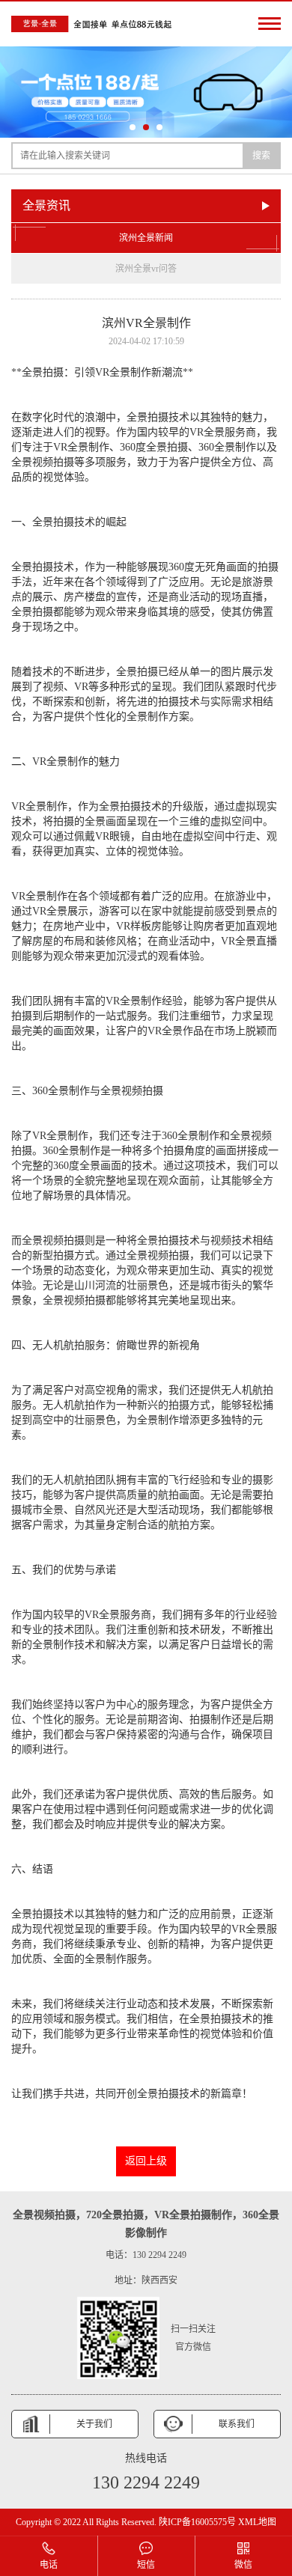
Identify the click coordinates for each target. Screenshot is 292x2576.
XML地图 (257, 2522)
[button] (133, 127)
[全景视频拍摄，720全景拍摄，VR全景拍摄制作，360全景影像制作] (94, 24)
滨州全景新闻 (146, 238)
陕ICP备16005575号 (197, 2522)
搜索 (261, 156)
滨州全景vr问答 (146, 269)
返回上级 (146, 2161)
